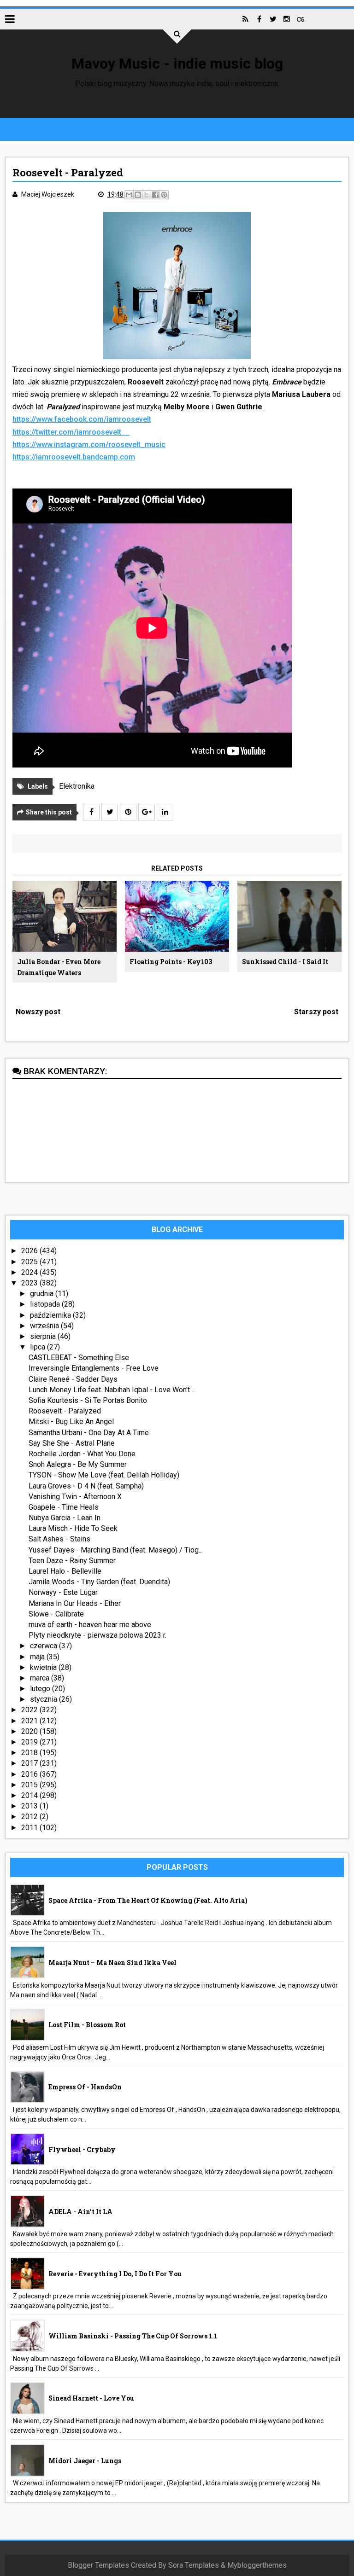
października (51, 1315)
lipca (38, 1347)
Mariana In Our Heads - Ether (75, 1603)
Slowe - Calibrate (56, 1614)
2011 (30, 1828)
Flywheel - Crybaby (82, 2149)
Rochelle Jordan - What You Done (82, 1454)
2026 (30, 1251)
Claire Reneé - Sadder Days (73, 1379)
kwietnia (44, 1667)
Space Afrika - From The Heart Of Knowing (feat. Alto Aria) (148, 1900)
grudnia (43, 1294)
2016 (30, 1774)
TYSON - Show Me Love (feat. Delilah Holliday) (104, 1475)
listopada (46, 1304)
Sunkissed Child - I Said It (285, 962)
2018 (30, 1753)
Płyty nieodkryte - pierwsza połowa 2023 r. (97, 1635)
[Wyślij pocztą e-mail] (129, 195)
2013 (30, 1806)
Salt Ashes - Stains (59, 1539)
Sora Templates (194, 2565)
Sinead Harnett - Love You (91, 2398)
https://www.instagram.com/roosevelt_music (89, 445)
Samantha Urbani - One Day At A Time (89, 1433)
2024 (30, 1272)
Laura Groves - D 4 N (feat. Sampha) (86, 1486)
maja (38, 1657)
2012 (30, 1817)
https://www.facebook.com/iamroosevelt (82, 419)
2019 (30, 1742)
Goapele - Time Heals (64, 1507)
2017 (30, 1763)
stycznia (44, 1699)
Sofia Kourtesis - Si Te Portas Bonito (88, 1400)
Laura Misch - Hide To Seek (73, 1528)
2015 (30, 1785)
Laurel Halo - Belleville (65, 1571)
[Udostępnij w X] (147, 195)
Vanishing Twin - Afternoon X (75, 1497)
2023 (30, 1283)
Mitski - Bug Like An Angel (71, 1422)
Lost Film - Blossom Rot (87, 2025)
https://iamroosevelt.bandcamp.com (74, 457)
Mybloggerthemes (257, 2565)
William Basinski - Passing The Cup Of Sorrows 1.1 (133, 2336)
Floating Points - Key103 (171, 962)
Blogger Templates (98, 2565)
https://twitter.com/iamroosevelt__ (71, 432)
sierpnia (44, 1336)
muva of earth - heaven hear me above (90, 1625)
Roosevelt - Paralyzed (65, 1411)
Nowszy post (38, 1012)
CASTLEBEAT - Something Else (79, 1358)
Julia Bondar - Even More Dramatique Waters (59, 967)
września (45, 1326)
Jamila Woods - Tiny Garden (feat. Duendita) (99, 1582)
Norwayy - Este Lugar (63, 1592)
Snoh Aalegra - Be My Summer (78, 1464)
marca (41, 1678)
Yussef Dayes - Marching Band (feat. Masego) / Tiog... (116, 1550)
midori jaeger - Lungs (85, 2461)
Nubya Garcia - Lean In (65, 1518)
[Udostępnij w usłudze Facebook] (155, 195)
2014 (30, 1795)
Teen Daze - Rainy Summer (72, 1561)
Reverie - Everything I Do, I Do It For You (115, 2274)
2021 (30, 1721)
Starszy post (316, 1012)
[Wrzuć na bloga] (138, 195)
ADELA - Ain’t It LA (80, 2212)
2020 (30, 1731)
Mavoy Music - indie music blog (177, 64)
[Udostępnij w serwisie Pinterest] (164, 195)
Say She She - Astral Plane (72, 1443)
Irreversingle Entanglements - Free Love (94, 1368)
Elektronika (77, 786)
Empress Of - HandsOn (85, 2087)
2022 (30, 1710)
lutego (41, 1689)
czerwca (44, 1646)
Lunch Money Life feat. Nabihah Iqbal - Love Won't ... (112, 1390)
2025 (30, 1262)
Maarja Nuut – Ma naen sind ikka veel (112, 1963)
